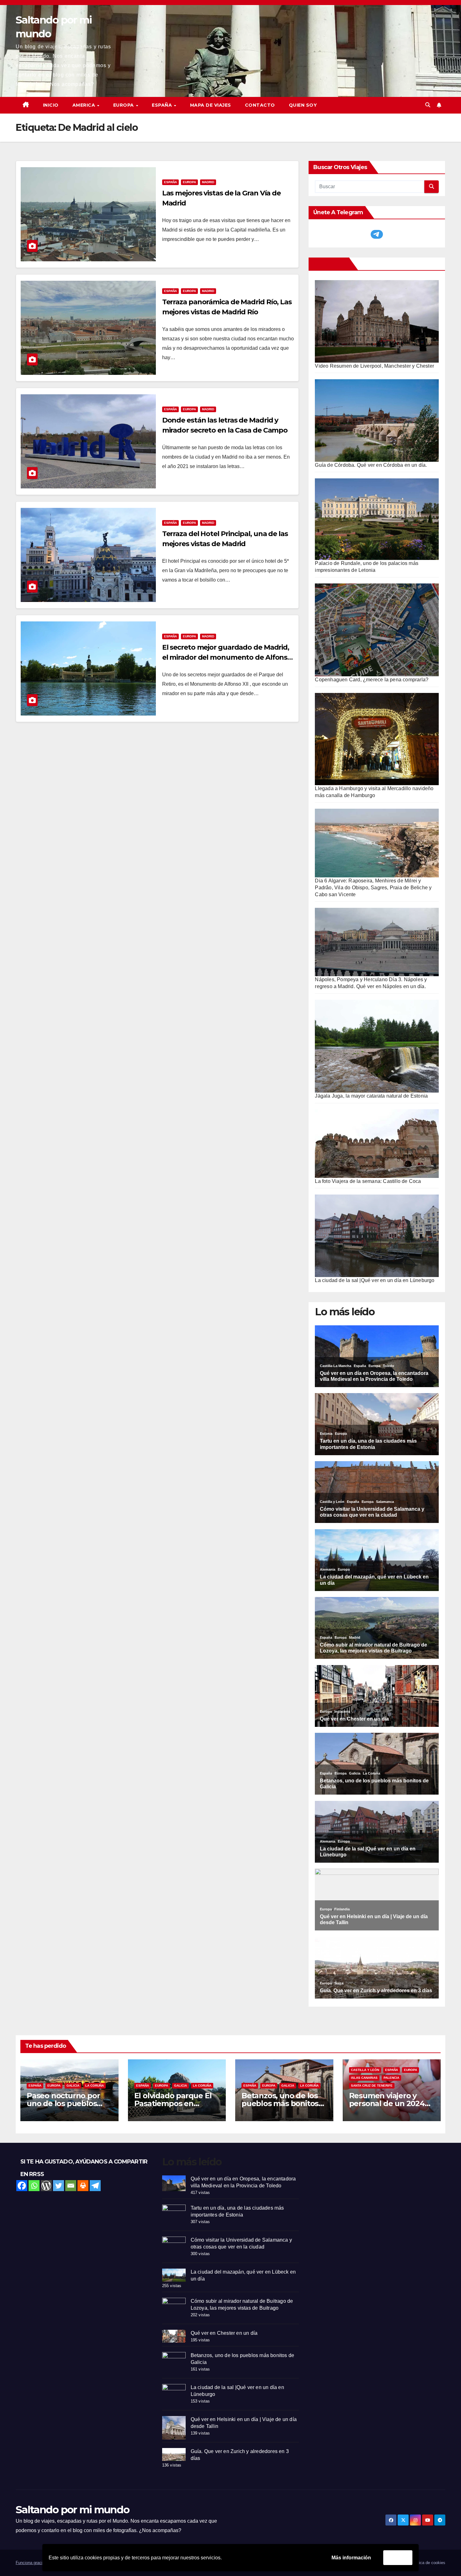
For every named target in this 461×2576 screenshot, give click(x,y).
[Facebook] (22, 2186)
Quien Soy (303, 105)
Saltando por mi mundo (72, 2509)
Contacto (260, 105)
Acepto (398, 2557)
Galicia (73, 2086)
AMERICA (85, 105)
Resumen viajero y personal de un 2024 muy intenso (387, 2103)
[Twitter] (58, 2186)
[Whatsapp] (34, 2186)
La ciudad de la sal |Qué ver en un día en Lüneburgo (375, 1280)
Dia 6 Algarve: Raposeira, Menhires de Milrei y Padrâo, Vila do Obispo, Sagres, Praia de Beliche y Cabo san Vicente (373, 888)
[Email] (71, 2186)
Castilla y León (365, 2070)
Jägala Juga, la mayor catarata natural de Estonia (371, 1096)
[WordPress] (46, 2186)
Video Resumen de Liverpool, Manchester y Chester (374, 366)
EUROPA (124, 105)
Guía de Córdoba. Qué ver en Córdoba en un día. (371, 465)
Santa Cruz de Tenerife (372, 2086)
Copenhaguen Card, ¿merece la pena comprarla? (372, 680)
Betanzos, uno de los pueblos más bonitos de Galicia (280, 2103)
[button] (428, 105)
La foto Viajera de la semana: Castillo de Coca (368, 1181)
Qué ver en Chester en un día (224, 2333)
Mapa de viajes (211, 105)
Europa (189, 182)
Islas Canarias (364, 2078)
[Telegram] (95, 2186)
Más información (351, 2558)
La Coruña (95, 2086)
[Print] (83, 2186)
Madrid (208, 182)
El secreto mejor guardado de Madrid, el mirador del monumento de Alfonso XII (227, 657)
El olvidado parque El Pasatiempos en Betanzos (173, 2103)
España (170, 182)
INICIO (51, 105)
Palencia (391, 2078)
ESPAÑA (163, 105)
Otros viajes (330, 264)
